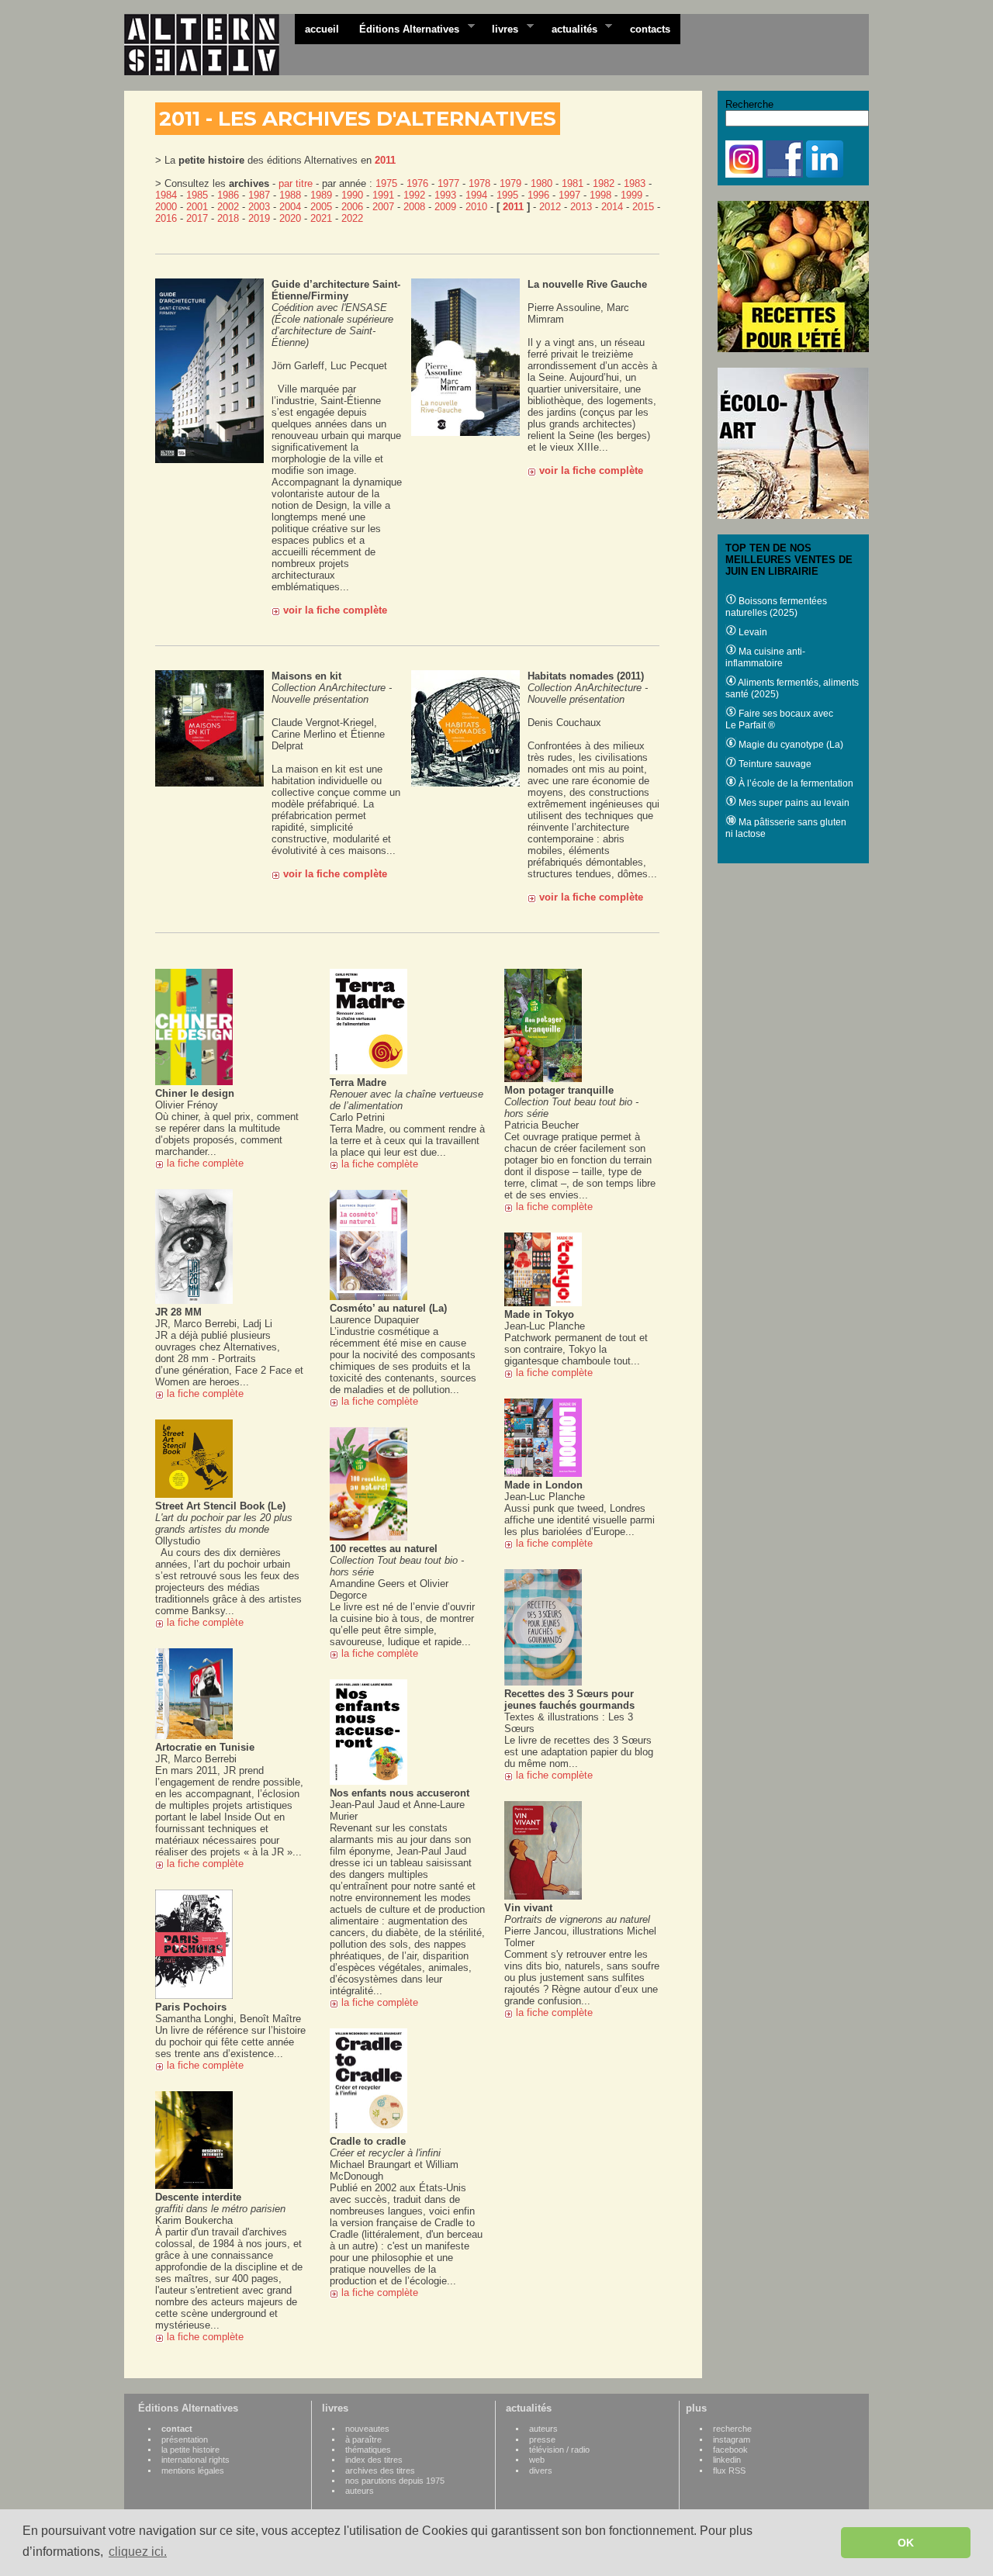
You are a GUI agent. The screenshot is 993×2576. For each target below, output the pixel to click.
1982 (604, 183)
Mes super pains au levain (793, 803)
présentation (185, 2439)
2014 (612, 207)
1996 (538, 195)
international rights (195, 2460)
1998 (600, 195)
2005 (321, 207)
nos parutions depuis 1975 (395, 2481)
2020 (290, 218)
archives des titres (380, 2471)
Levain (752, 632)
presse (542, 2439)
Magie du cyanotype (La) (790, 745)
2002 (228, 207)
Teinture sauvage (774, 764)
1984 (166, 195)
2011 (385, 160)
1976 (417, 183)
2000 (166, 207)
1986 (228, 195)
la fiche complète (205, 1163)
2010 (476, 207)
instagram (732, 2439)
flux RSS (729, 2471)
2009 (445, 207)
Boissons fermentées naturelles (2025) (776, 607)
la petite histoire (190, 2450)
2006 (352, 207)
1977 (448, 183)
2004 (290, 207)
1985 (197, 195)
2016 (166, 218)
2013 (581, 207)
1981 (573, 183)
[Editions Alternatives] (209, 45)
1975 (386, 183)
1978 (479, 183)
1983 (635, 183)
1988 (290, 195)
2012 (550, 207)
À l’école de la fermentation (795, 783)
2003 (259, 207)
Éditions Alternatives (404, 28)
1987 (259, 195)
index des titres (374, 2460)
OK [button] (906, 2543)
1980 (541, 183)
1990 (352, 195)
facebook (730, 2450)
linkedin (727, 2460)
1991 (383, 195)
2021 (321, 218)
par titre (296, 183)
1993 (445, 195)
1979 (510, 183)
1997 (569, 195)
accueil (322, 29)
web (537, 2460)
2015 (643, 207)
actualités (569, 28)
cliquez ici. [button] (138, 2552)
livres (500, 28)
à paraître (363, 2439)
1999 (631, 195)
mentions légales (193, 2471)
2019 (259, 218)
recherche (732, 2429)
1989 (321, 195)
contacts (650, 29)
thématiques (368, 2450)
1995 (507, 195)
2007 (383, 207)
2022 (352, 218)
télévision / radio (559, 2450)
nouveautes (367, 2429)
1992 (414, 195)
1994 (476, 195)
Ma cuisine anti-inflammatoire (765, 657)
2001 (197, 207)
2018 (228, 218)
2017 (197, 218)
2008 (414, 207)
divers (541, 2471)
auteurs (360, 2491)
